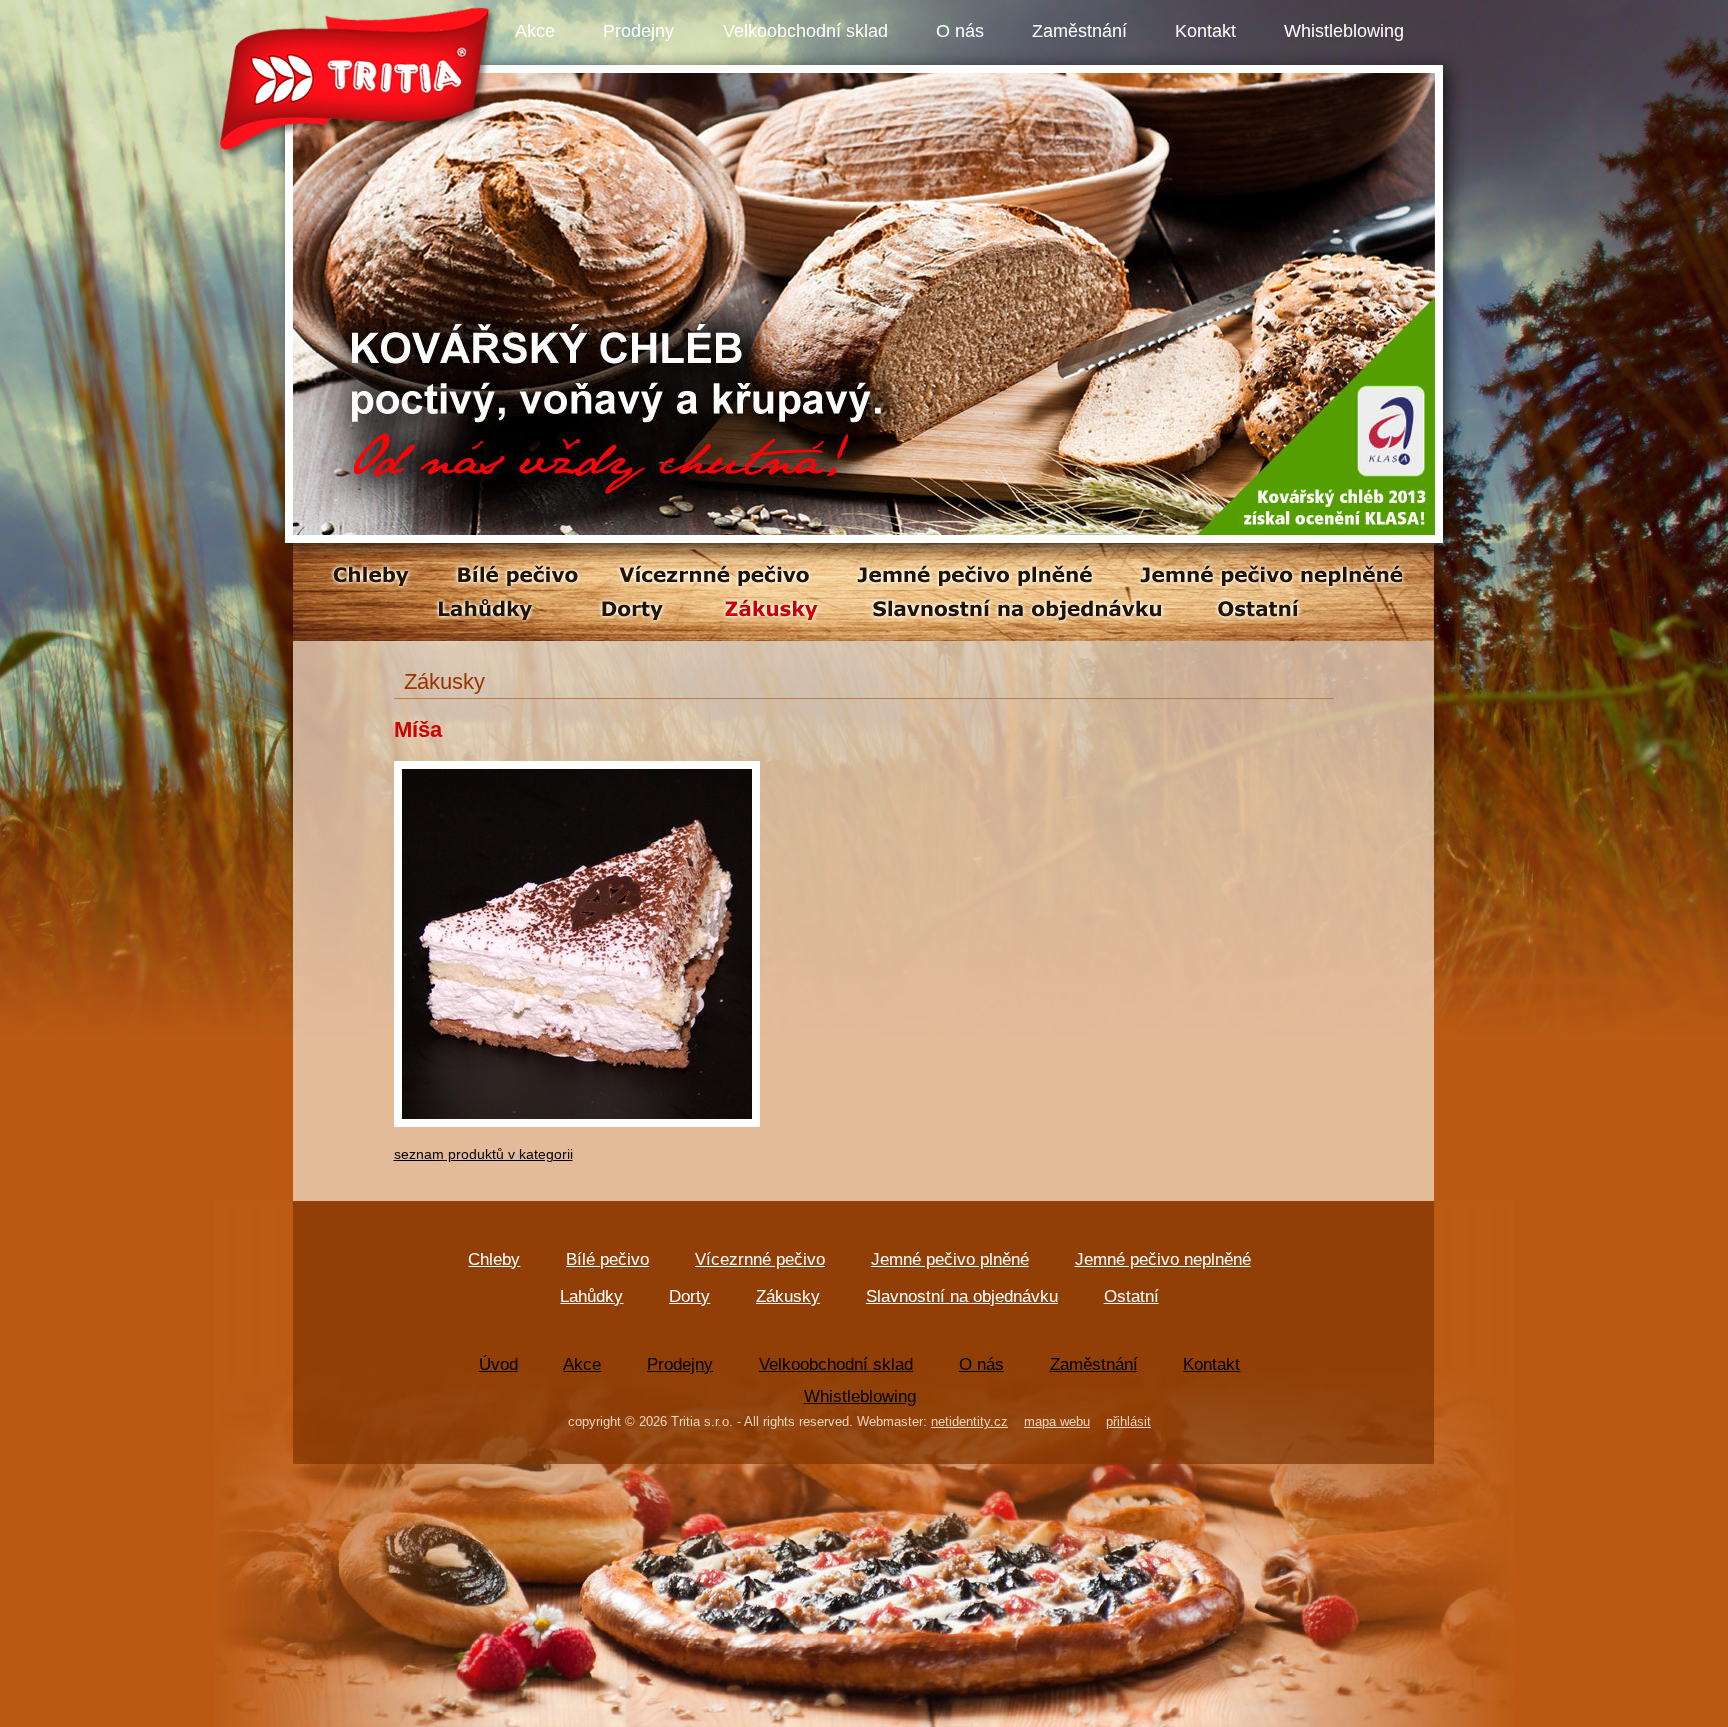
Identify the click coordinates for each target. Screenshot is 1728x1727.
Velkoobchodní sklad (805, 31)
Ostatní (1131, 1296)
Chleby (494, 1259)
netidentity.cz (969, 1421)
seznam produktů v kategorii (483, 1154)
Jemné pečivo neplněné (1163, 1259)
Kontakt (1205, 31)
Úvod (498, 1364)
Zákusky (788, 1296)
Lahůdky (591, 1296)
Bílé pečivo (607, 1259)
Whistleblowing (1344, 31)
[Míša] (577, 1136)
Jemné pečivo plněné (950, 1259)
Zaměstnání (1079, 31)
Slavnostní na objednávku (962, 1296)
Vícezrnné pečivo (760, 1259)
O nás (960, 31)
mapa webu (1057, 1421)
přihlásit (1128, 1421)
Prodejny (638, 31)
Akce (535, 31)
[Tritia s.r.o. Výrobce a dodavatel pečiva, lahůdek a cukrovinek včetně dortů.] (864, 529)
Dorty (689, 1296)
